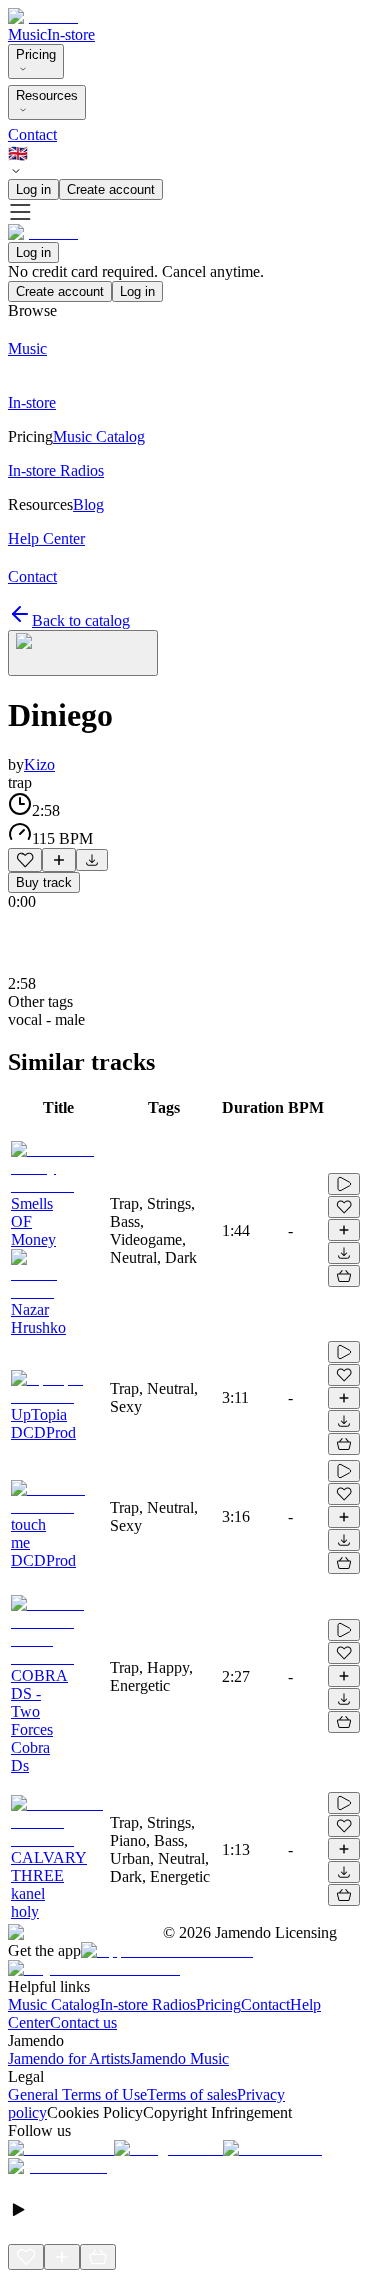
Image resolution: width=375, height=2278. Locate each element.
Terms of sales (192, 2094)
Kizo (39, 764)
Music (27, 34)
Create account (111, 189)
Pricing (36, 54)
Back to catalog (81, 620)
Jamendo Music (179, 2058)
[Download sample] (92, 860)
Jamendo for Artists (69, 2058)
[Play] (83, 653)
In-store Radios (148, 2004)
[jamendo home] (43, 16)
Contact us (83, 2022)
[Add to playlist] (59, 860)
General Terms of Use (77, 2094)
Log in (33, 189)
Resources (47, 95)
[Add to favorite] (25, 860)
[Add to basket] (344, 1276)
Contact (32, 134)
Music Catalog (54, 2004)
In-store (71, 34)
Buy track (44, 882)
